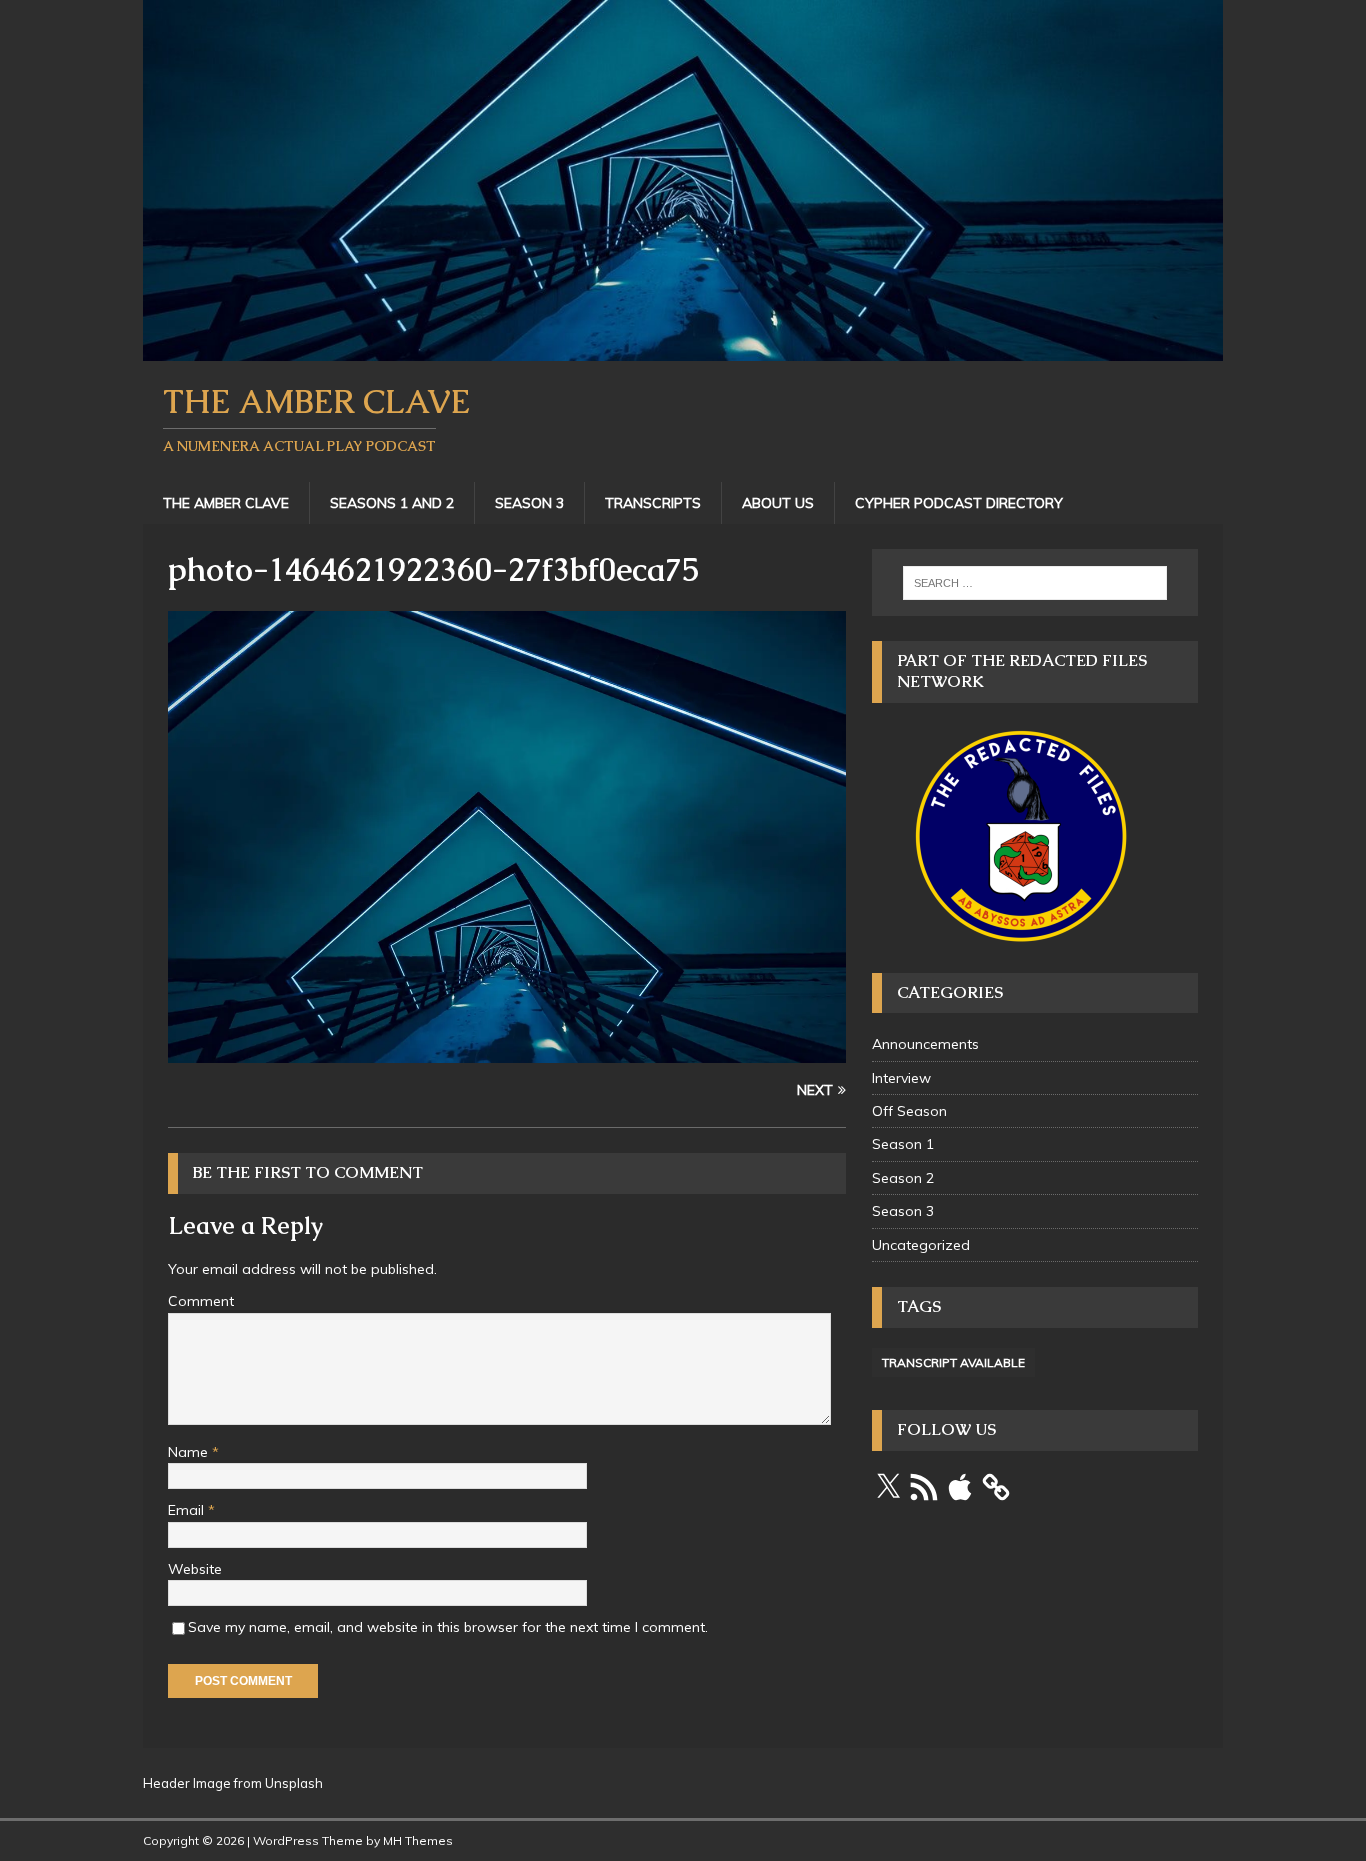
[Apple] (960, 1487)
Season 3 (529, 503)
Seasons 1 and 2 (392, 503)
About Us (778, 503)
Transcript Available (953, 1362)
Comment (201, 1301)
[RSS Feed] (924, 1487)
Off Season (909, 1111)
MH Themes (418, 1840)
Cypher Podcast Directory (959, 503)
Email (188, 1510)
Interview (901, 1078)
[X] (888, 1487)
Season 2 (903, 1178)
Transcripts (653, 503)
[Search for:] (1035, 583)
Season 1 (903, 1144)
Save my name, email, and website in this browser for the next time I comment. (448, 1627)
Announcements (925, 1044)
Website (195, 1569)
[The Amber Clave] (683, 349)
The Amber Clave (226, 503)
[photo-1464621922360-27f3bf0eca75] (507, 1052)
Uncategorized (921, 1245)
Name (190, 1452)
